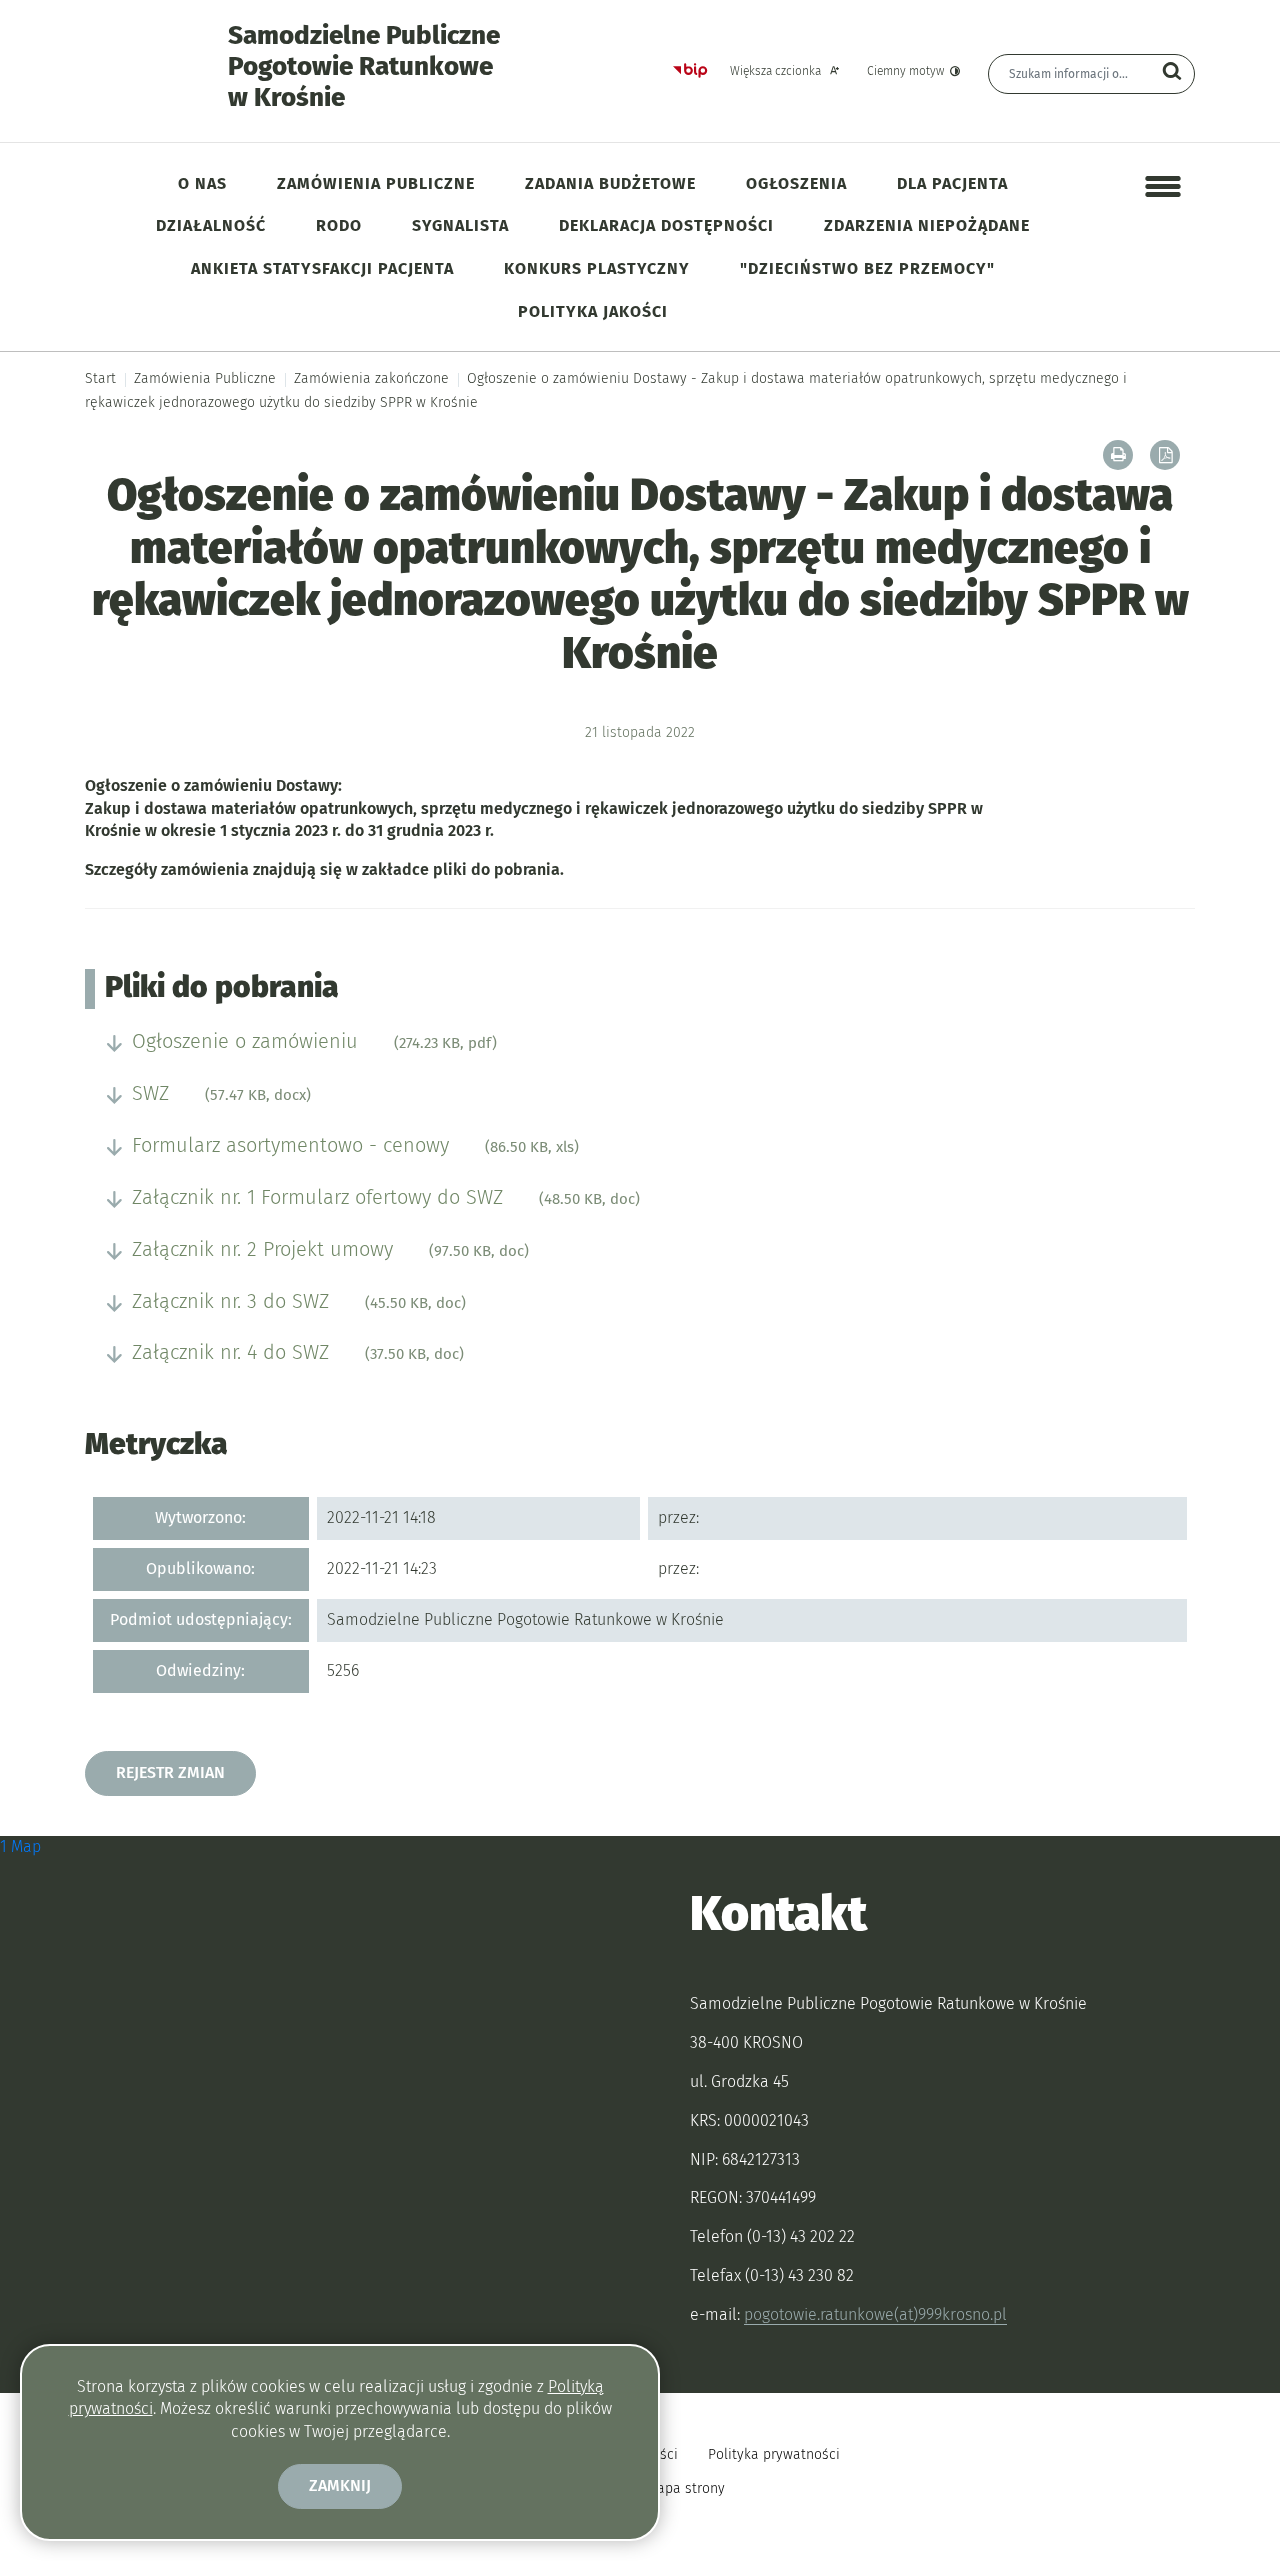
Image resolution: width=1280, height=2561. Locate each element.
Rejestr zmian (170, 1772)
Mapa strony (685, 2488)
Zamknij (340, 2485)
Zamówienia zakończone (371, 378)
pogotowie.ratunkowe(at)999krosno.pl (875, 2314)
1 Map (20, 1846)
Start (100, 378)
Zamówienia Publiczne (205, 378)
